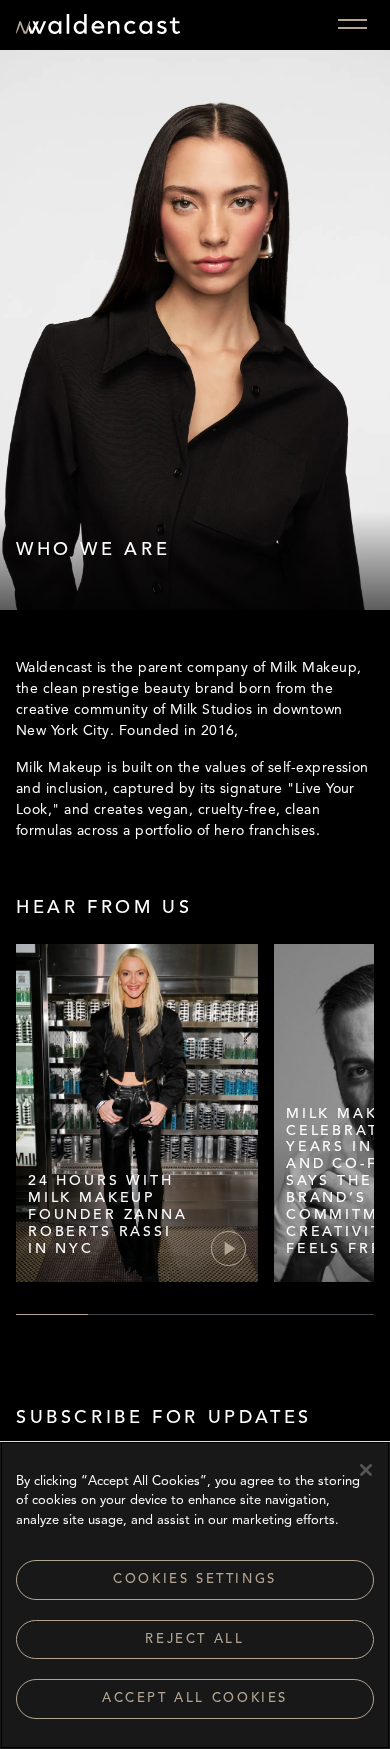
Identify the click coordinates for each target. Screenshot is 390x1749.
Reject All (194, 1639)
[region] (195, 1595)
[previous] (25, 1135)
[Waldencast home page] (98, 28)
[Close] (366, 1470)
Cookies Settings (195, 1579)
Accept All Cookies (195, 1698)
